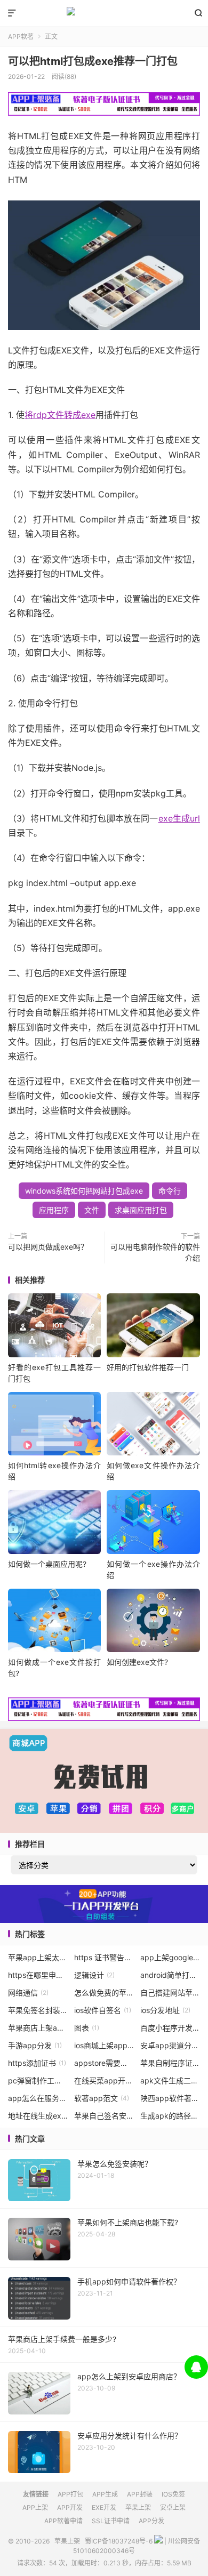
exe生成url (179, 818)
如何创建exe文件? (137, 1662)
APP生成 (105, 2494)
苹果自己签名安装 (104, 2116)
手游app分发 (35, 2045)
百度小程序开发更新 (170, 2028)
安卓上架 (173, 2507)
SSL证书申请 (111, 2521)
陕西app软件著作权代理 (170, 2098)
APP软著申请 (63, 2521)
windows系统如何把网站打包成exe (84, 1191)
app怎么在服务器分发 (38, 2098)
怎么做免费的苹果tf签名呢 (104, 1993)
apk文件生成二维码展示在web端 (170, 2080)
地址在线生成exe (38, 2116)
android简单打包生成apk (170, 1975)
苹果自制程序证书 (170, 2063)
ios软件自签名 (103, 2010)
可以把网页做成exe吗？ (48, 1247)
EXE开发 (104, 2507)
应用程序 (54, 1210)
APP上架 (35, 2507)
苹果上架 (104, 13)
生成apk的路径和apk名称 (170, 2116)
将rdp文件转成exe (60, 415)
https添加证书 (37, 2063)
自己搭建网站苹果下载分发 (170, 1993)
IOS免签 (173, 2494)
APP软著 (21, 37)
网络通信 (28, 1993)
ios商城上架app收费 (104, 2045)
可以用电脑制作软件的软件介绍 (155, 1252)
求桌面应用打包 (141, 1210)
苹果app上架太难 (38, 1957)
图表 (87, 2028)
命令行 (170, 1191)
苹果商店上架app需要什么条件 (38, 2028)
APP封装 (140, 2494)
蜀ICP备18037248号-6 (119, 2541)
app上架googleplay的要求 (170, 1957)
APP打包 (70, 2494)
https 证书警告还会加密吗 (104, 1957)
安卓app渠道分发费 (170, 2045)
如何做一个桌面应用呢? (47, 1564)
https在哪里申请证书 (38, 1975)
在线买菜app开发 (104, 2080)
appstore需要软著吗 (104, 2063)
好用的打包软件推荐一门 (148, 1367)
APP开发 (70, 2507)
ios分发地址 (165, 2010)
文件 (92, 1210)
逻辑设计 (94, 1975)
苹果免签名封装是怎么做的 (38, 2010)
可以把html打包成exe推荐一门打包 (93, 61)
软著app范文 (102, 2098)
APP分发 (151, 2521)
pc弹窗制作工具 (38, 2080)
